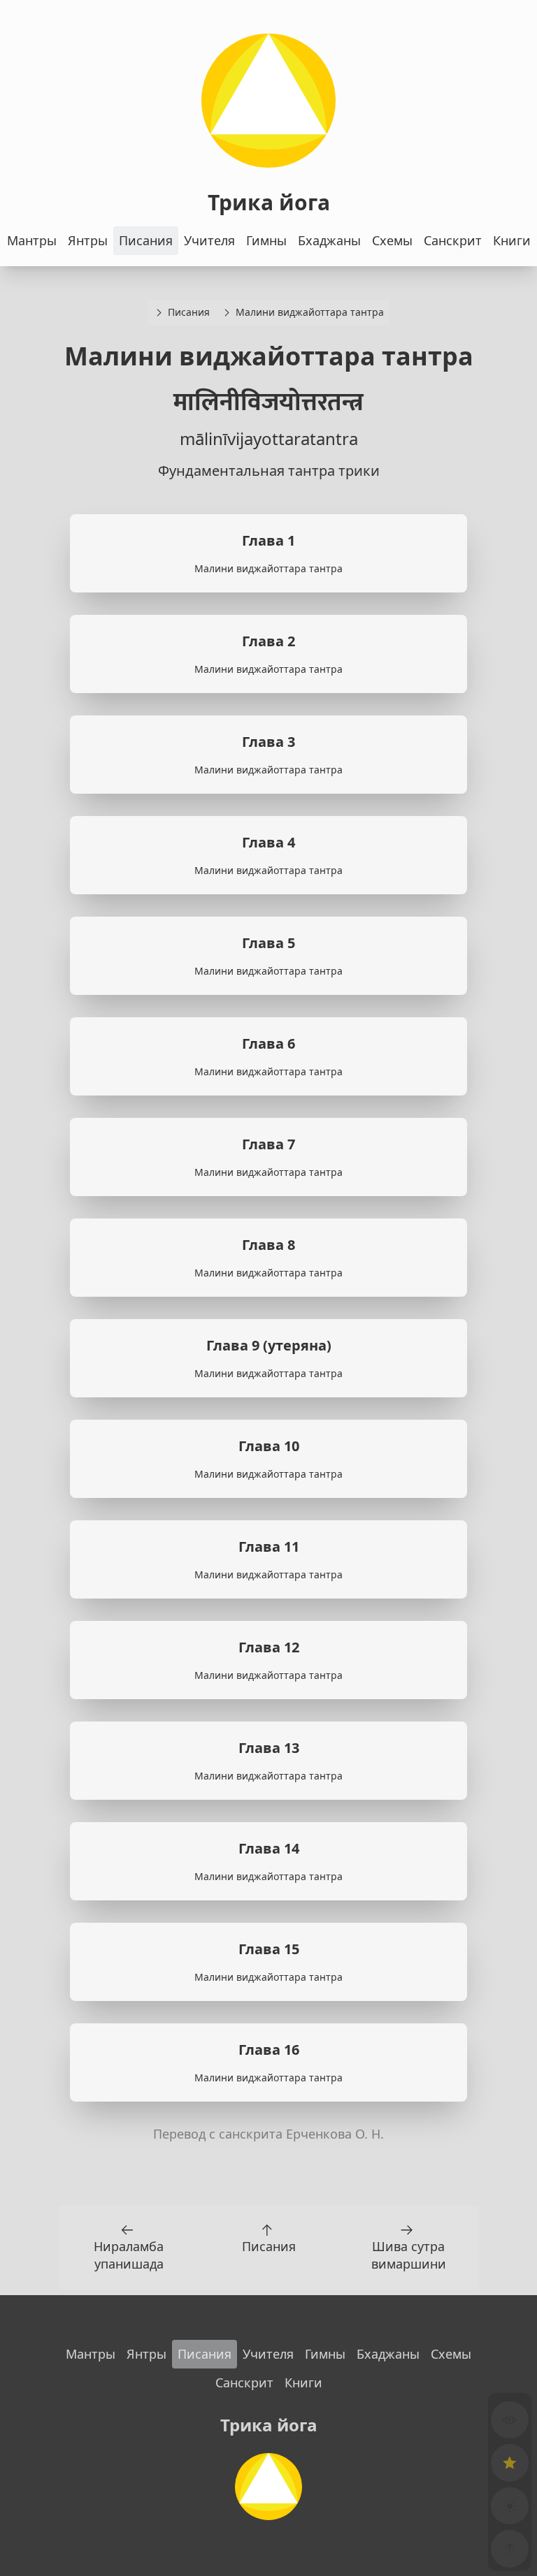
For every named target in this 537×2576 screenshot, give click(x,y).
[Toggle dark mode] (510, 2506)
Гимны (266, 240)
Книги (512, 240)
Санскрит (453, 240)
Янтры (88, 240)
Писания (146, 240)
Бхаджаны (329, 240)
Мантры (32, 240)
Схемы (392, 240)
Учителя (209, 240)
